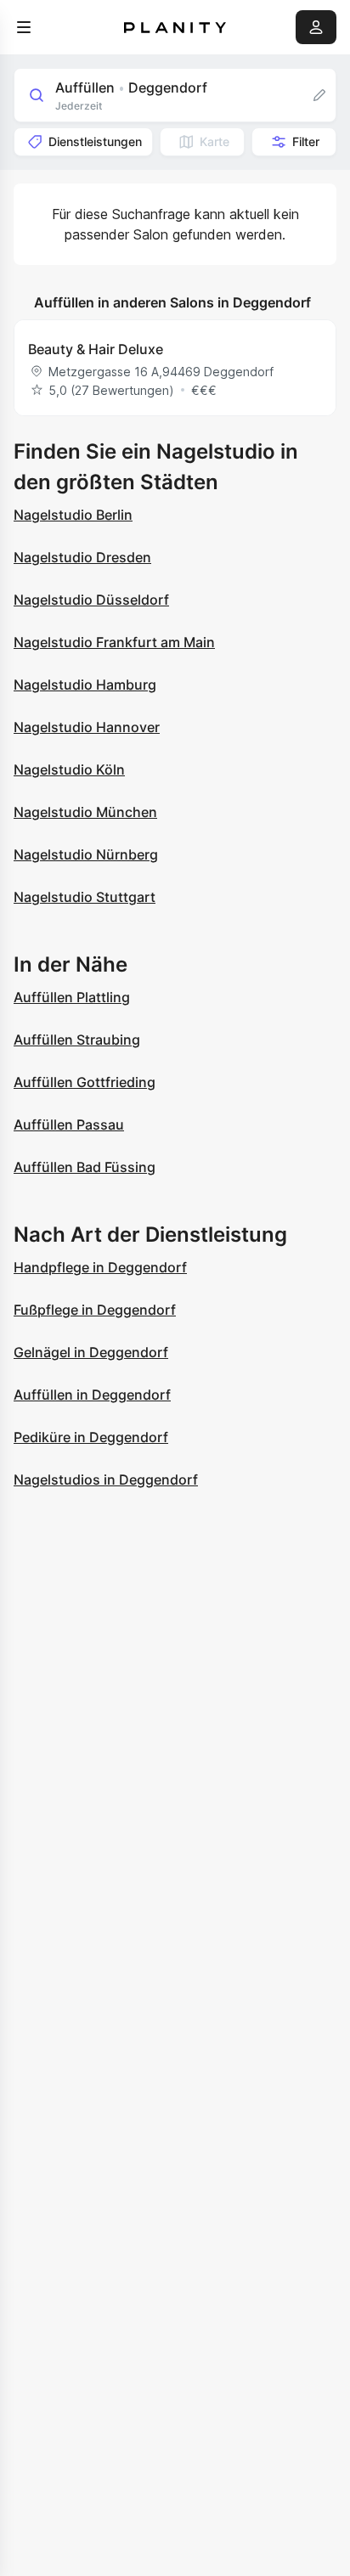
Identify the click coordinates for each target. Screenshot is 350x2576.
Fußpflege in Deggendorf (95, 1310)
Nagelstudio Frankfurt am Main (114, 642)
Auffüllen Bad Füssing (85, 1167)
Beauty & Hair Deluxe (96, 349)
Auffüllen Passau (69, 1125)
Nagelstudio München (85, 812)
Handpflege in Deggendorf (100, 1267)
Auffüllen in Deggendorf (92, 1395)
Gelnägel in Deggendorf (91, 1352)
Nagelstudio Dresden (82, 557)
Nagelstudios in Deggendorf (106, 1480)
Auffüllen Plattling (72, 997)
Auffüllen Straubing (77, 1040)
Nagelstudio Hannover (87, 727)
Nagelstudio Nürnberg (86, 854)
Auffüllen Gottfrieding (85, 1082)
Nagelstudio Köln (69, 769)
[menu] (24, 27)
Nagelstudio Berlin (73, 515)
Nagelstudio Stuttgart (85, 897)
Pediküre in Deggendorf (91, 1437)
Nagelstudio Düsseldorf (91, 600)
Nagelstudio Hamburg (85, 685)
